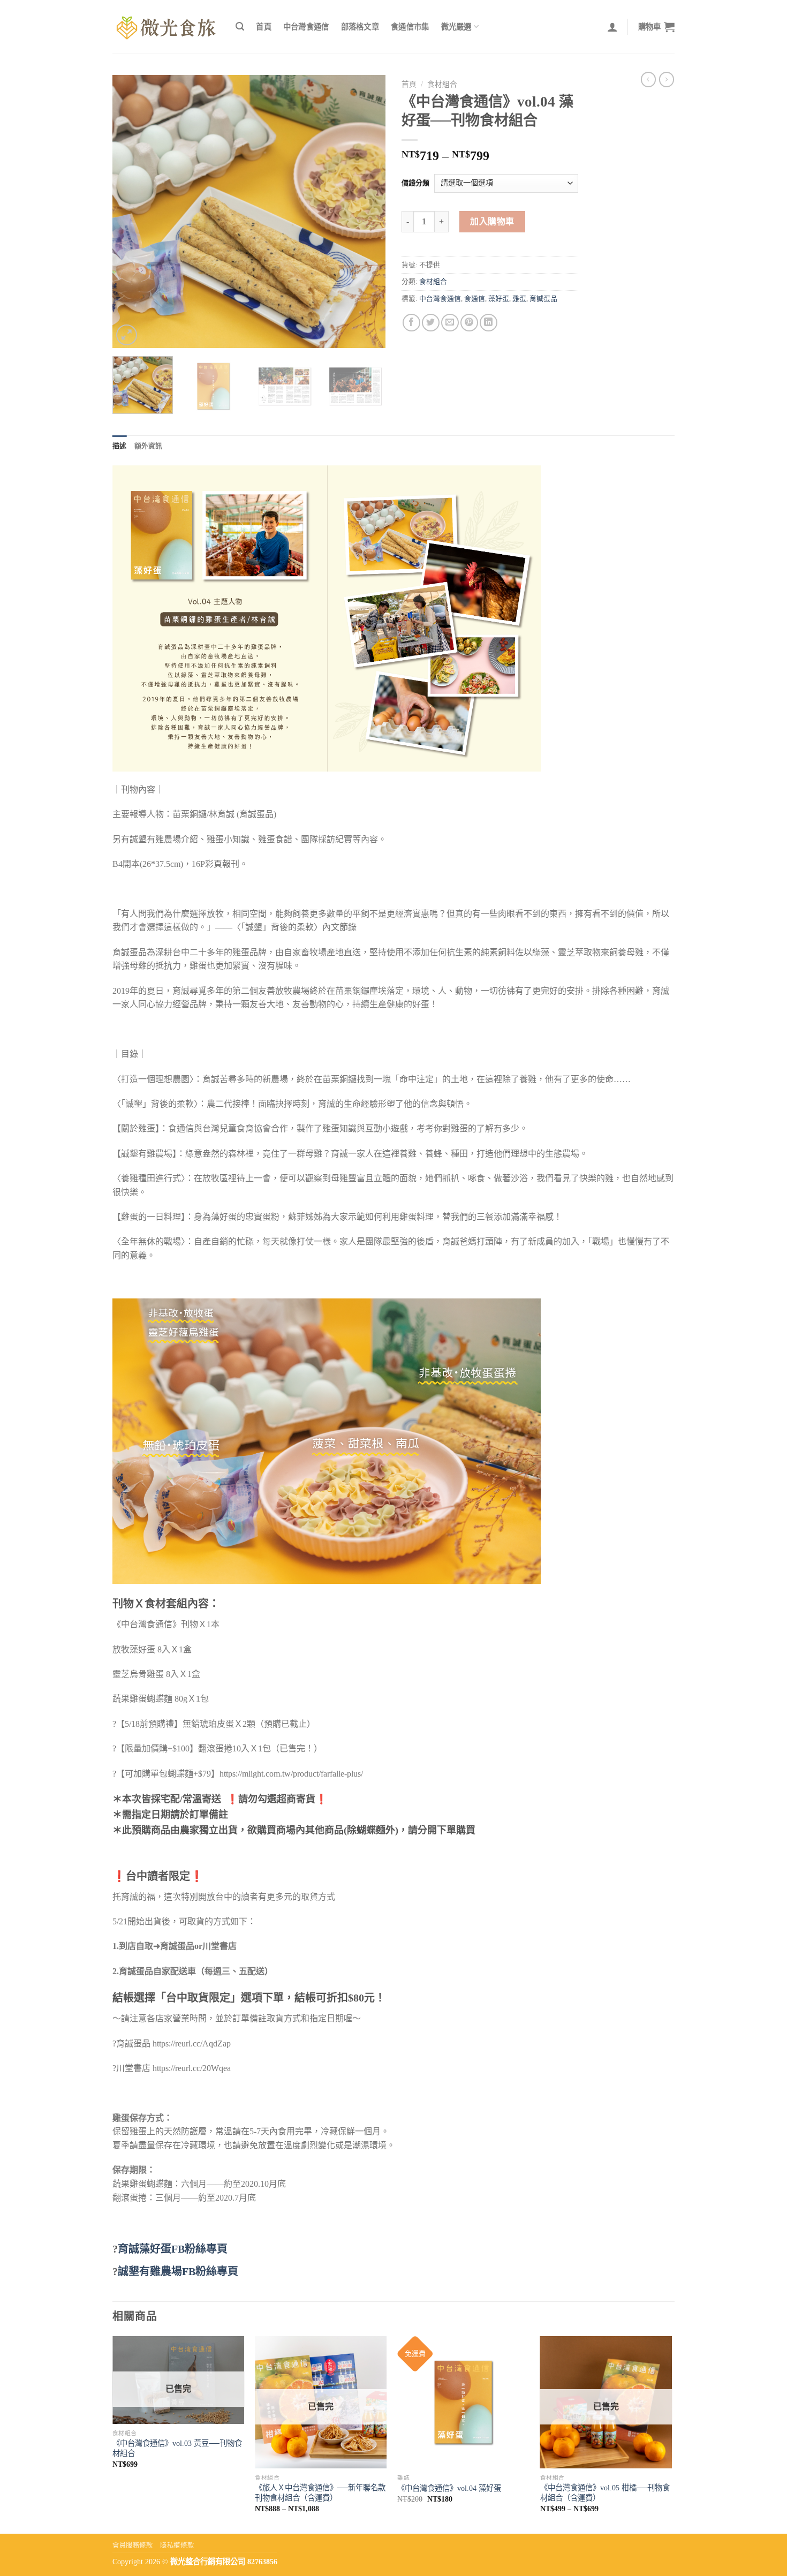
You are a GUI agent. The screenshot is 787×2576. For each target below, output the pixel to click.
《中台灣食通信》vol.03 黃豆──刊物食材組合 (177, 2448)
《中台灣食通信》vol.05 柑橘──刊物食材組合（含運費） (605, 2493)
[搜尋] (240, 27)
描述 (120, 446)
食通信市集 (410, 27)
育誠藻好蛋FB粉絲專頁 (173, 2249)
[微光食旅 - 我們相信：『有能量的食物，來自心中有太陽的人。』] (166, 27)
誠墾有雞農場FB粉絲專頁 (178, 2271)
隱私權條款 (177, 2545)
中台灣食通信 (306, 27)
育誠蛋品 (543, 299)
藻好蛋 (499, 299)
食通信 (475, 299)
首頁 (264, 27)
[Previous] (131, 211)
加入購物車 (492, 221)
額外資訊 (149, 446)
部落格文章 (360, 27)
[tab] (120, 446)
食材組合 (442, 84)
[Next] (367, 211)
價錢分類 (415, 183)
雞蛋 (519, 299)
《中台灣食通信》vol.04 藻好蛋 (449, 2488)
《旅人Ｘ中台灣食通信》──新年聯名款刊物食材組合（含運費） (320, 2493)
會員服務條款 (133, 2545)
